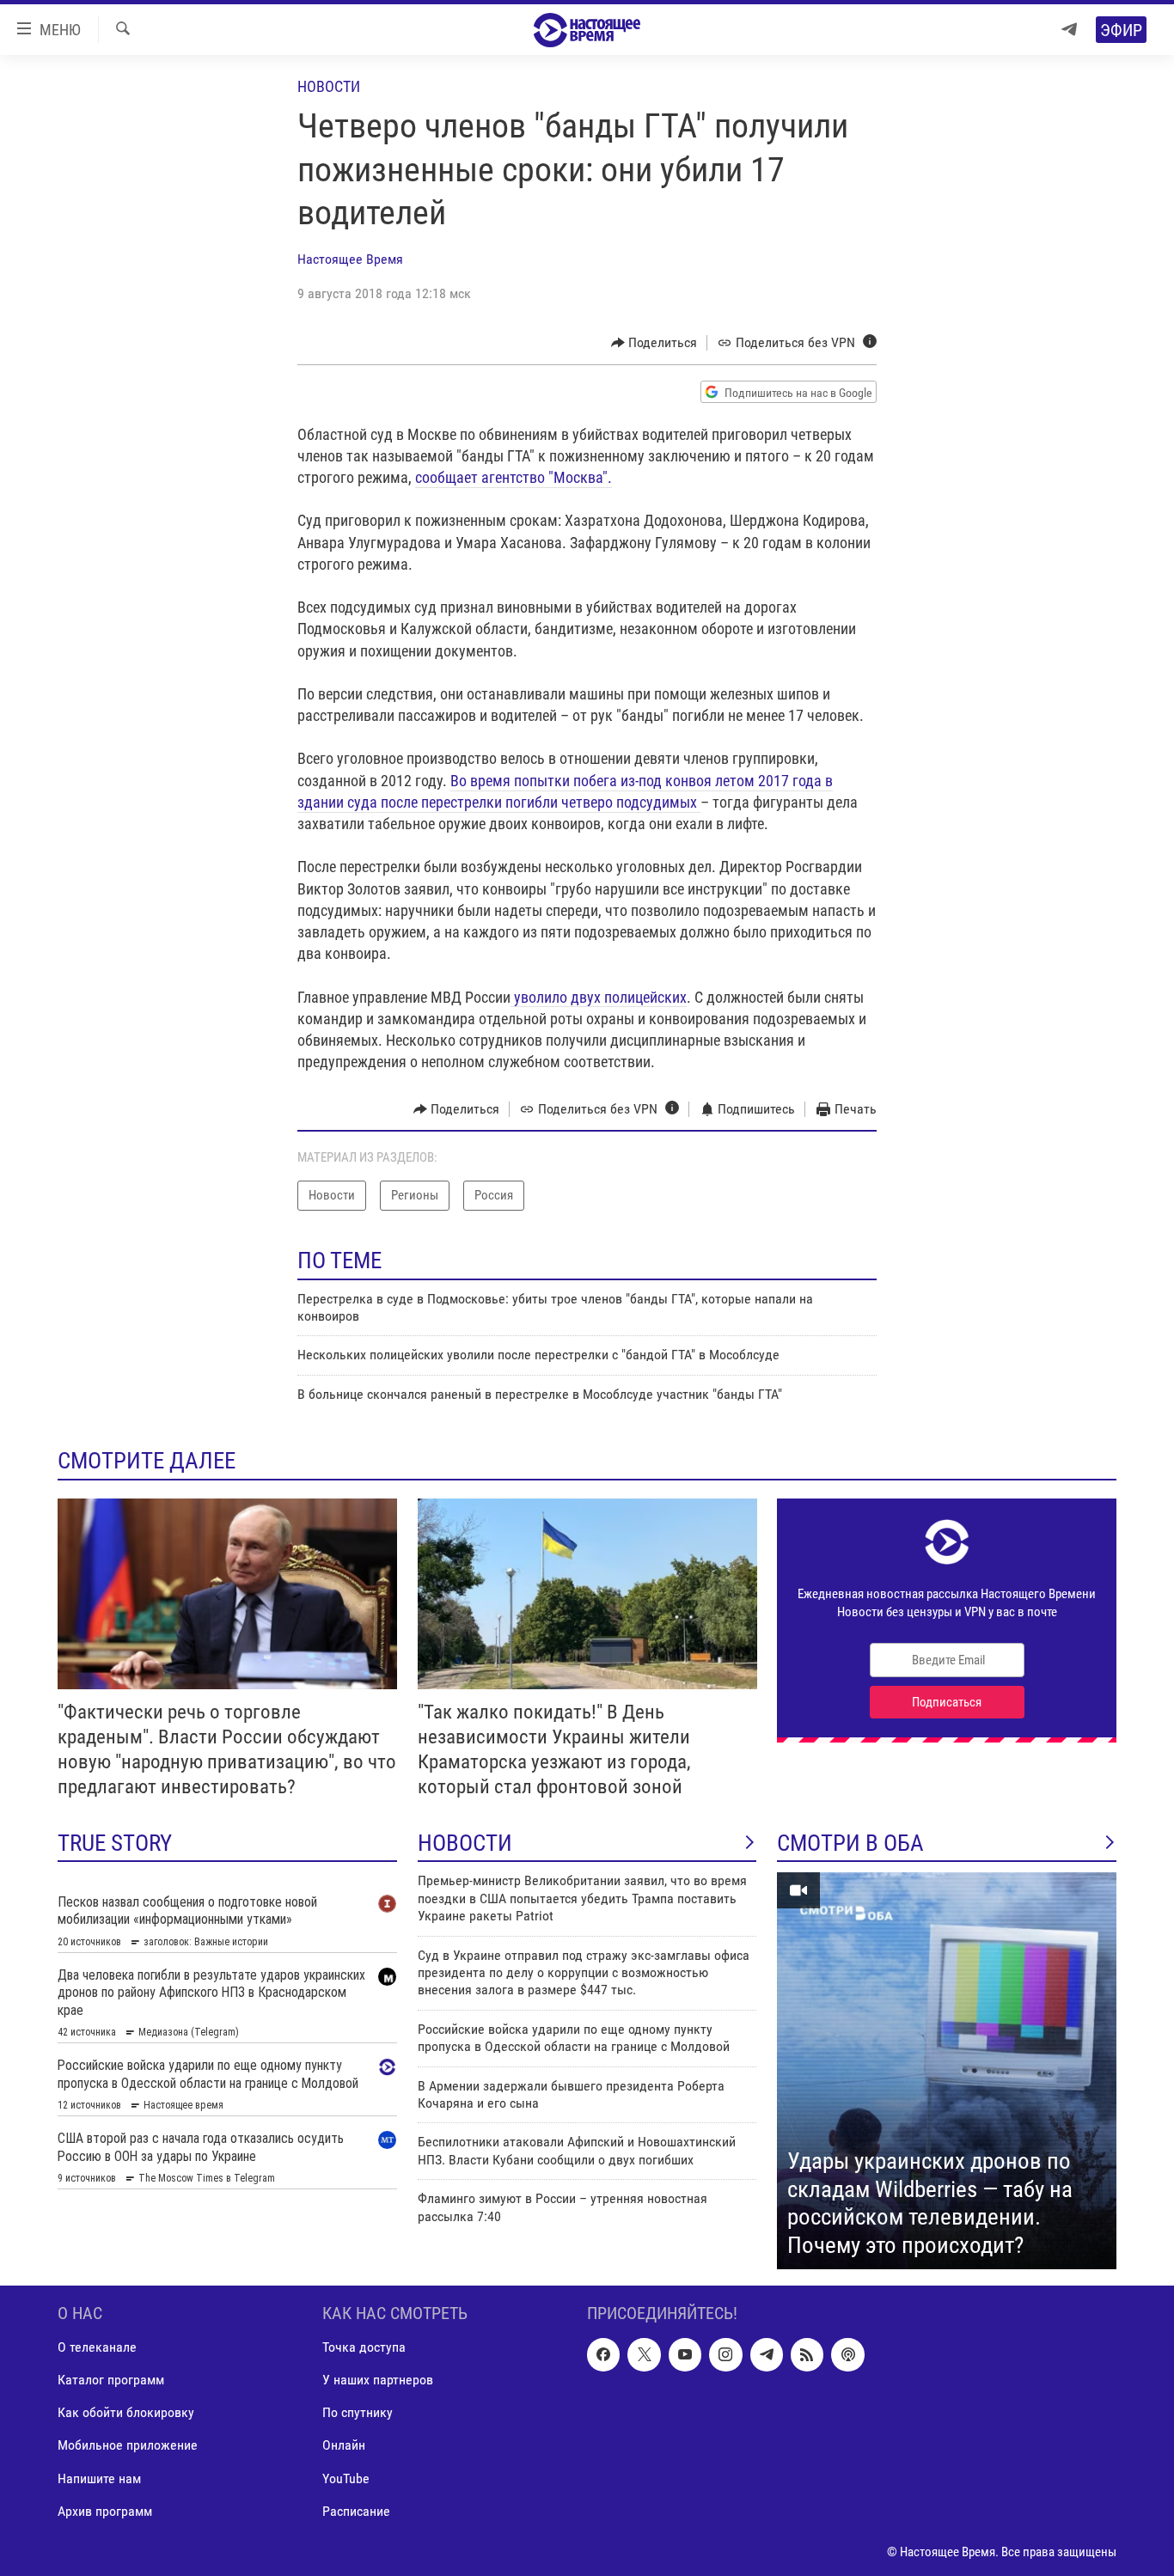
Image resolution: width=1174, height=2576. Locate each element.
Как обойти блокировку (126, 2413)
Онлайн (344, 2446)
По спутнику (358, 2413)
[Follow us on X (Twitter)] (644, 2355)
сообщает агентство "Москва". (514, 477)
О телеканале (97, 2348)
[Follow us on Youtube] (685, 2355)
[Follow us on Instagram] (725, 2355)
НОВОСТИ (465, 1843)
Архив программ (105, 2511)
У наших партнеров (378, 2381)
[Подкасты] (847, 2355)
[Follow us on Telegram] (767, 2355)
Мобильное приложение (128, 2446)
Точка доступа (364, 2348)
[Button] (654, 343)
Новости (329, 86)
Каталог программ (111, 2381)
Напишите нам (99, 2478)
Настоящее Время (350, 259)
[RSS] (807, 2355)
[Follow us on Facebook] (603, 2355)
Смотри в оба (850, 1843)
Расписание (356, 2511)
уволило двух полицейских (599, 997)
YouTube (346, 2478)
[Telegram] (1069, 30)
